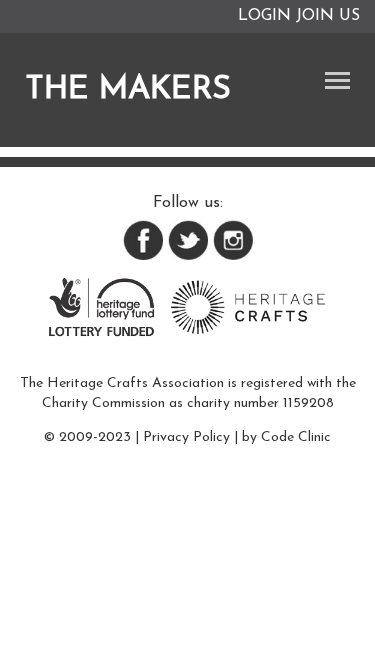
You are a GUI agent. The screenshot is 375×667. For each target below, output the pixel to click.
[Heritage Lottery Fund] (101, 306)
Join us (328, 16)
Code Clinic (296, 437)
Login (264, 16)
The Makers (128, 90)
